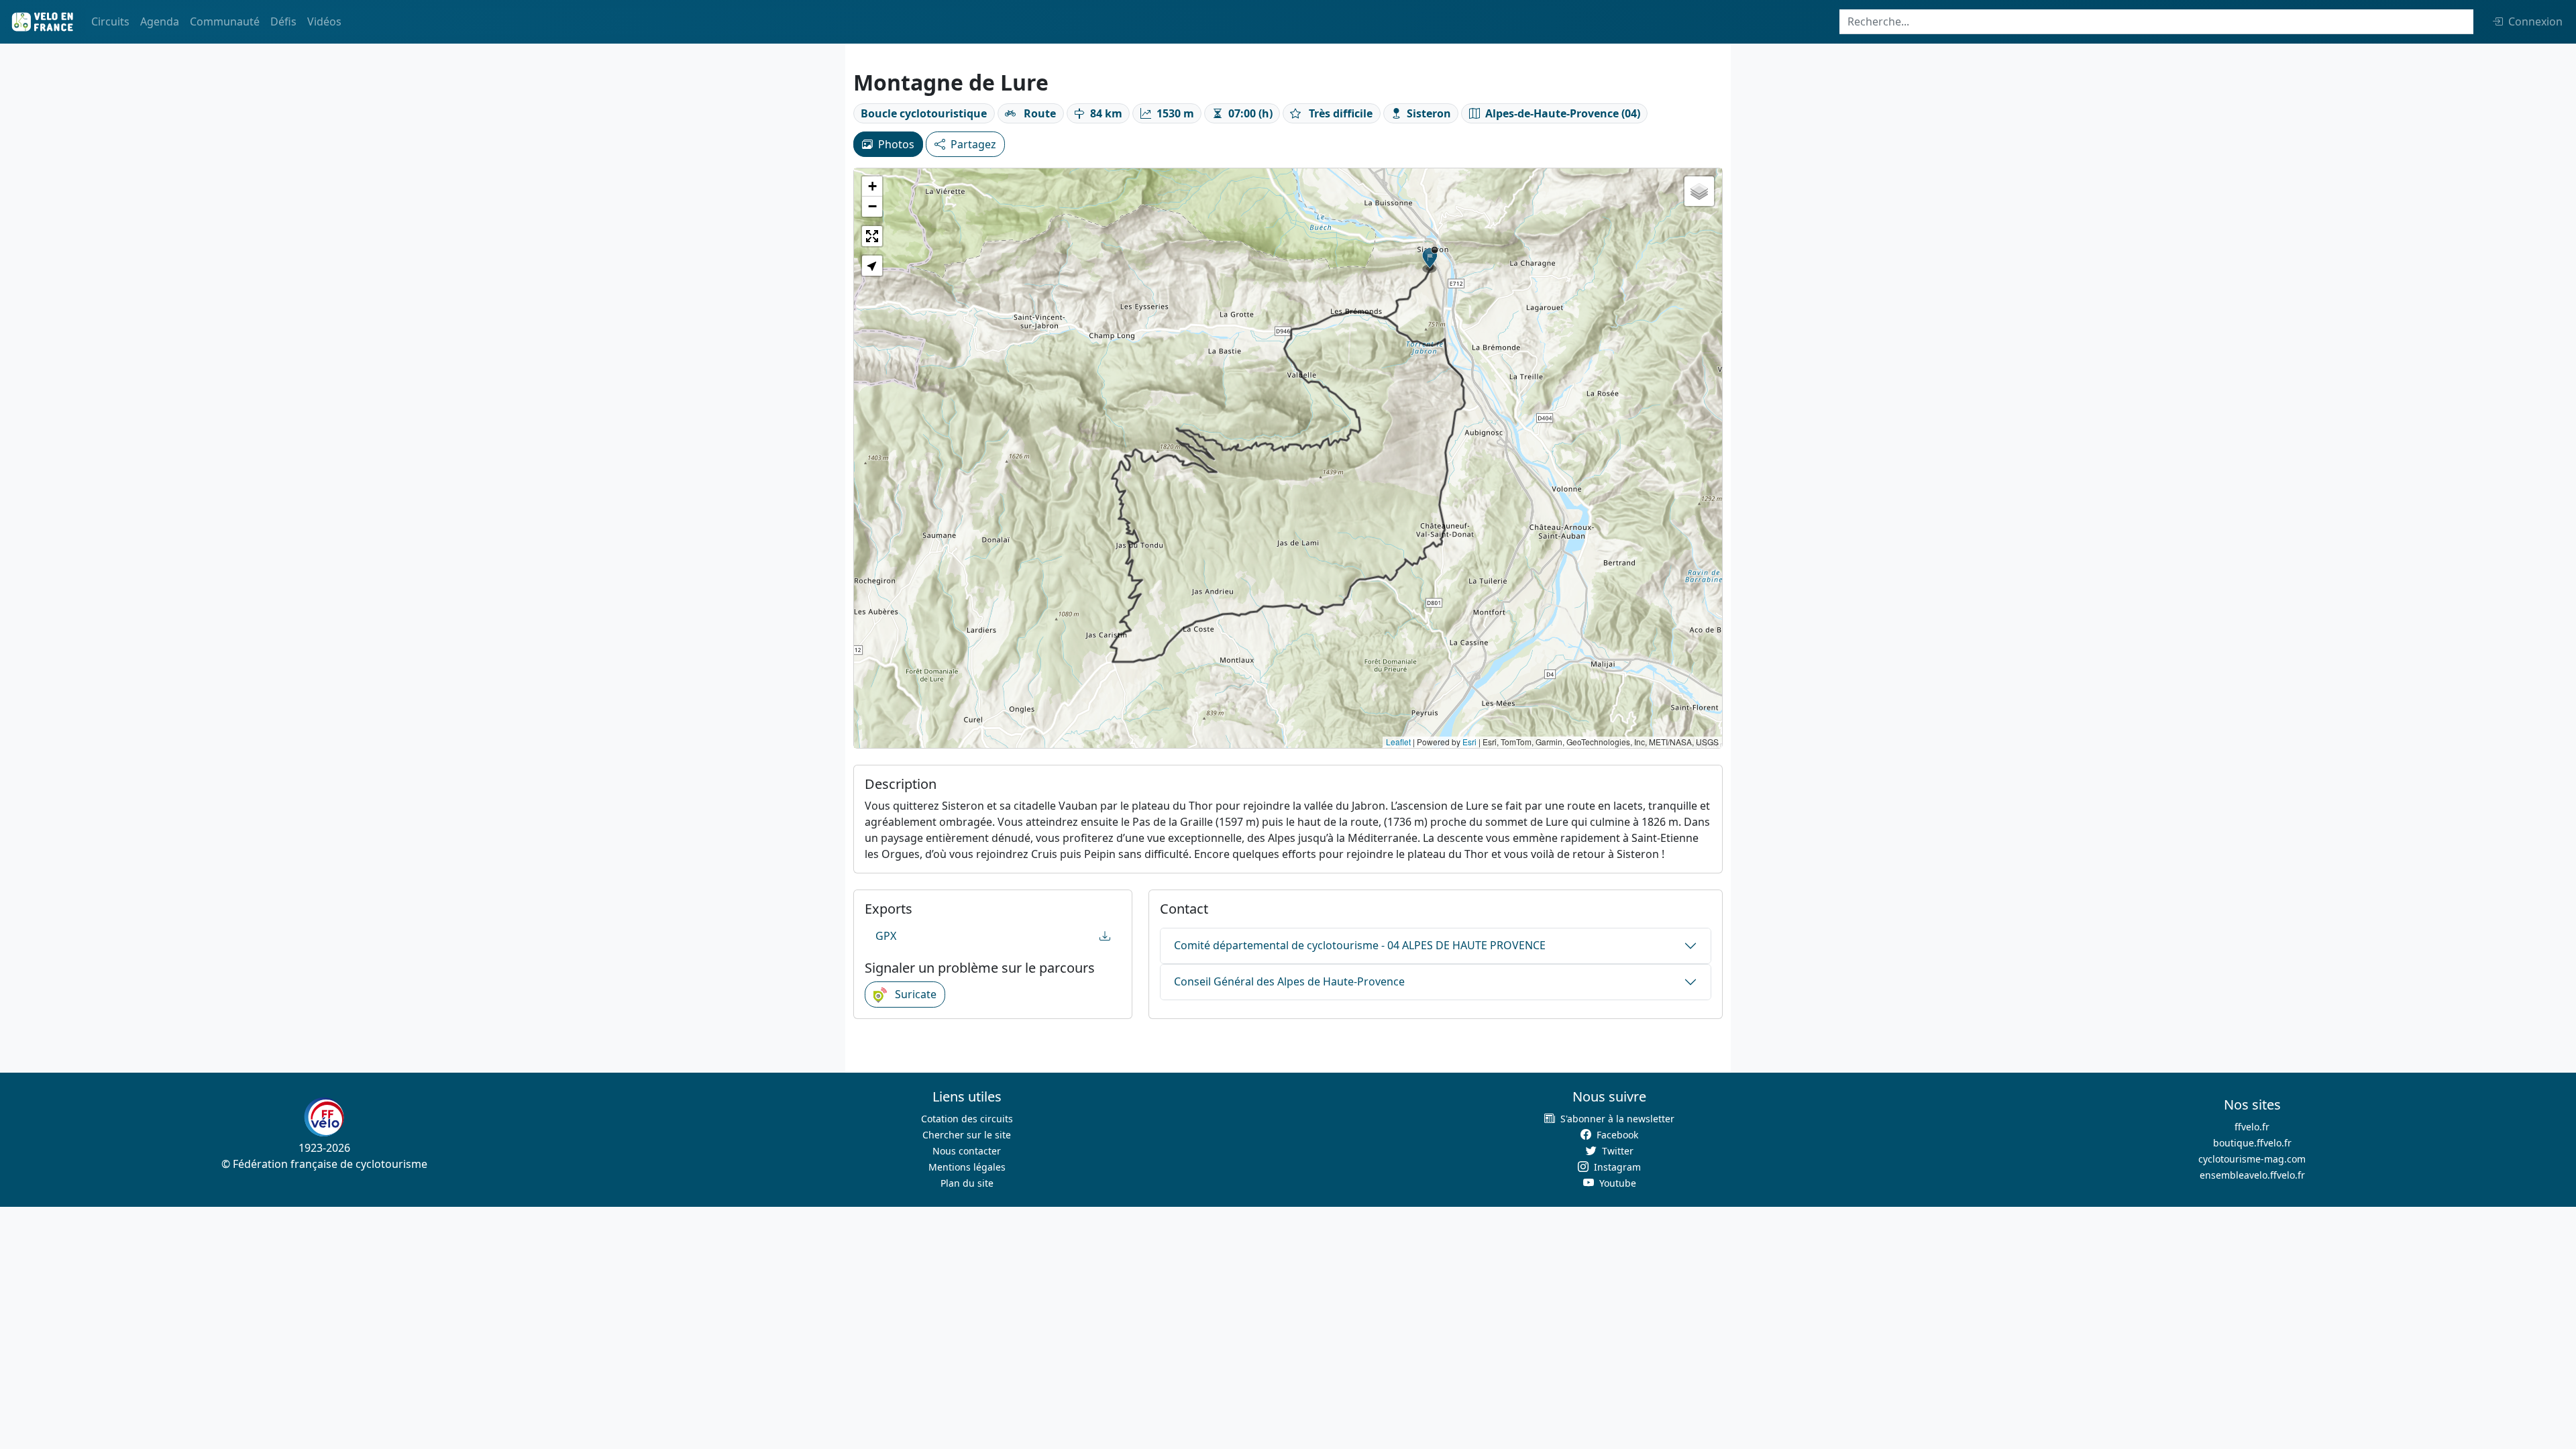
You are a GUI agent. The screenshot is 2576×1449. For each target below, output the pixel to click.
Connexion (2535, 21)
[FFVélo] (324, 1117)
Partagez (973, 144)
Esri (1469, 742)
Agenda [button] (160, 21)
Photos (896, 144)
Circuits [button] (110, 21)
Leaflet (1398, 742)
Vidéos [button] (324, 21)
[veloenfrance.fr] (42, 22)
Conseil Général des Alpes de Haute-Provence (1289, 981)
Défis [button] (283, 21)
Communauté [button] (225, 21)
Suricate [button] (914, 994)
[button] (1430, 260)
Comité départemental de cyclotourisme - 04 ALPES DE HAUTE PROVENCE (1360, 945)
